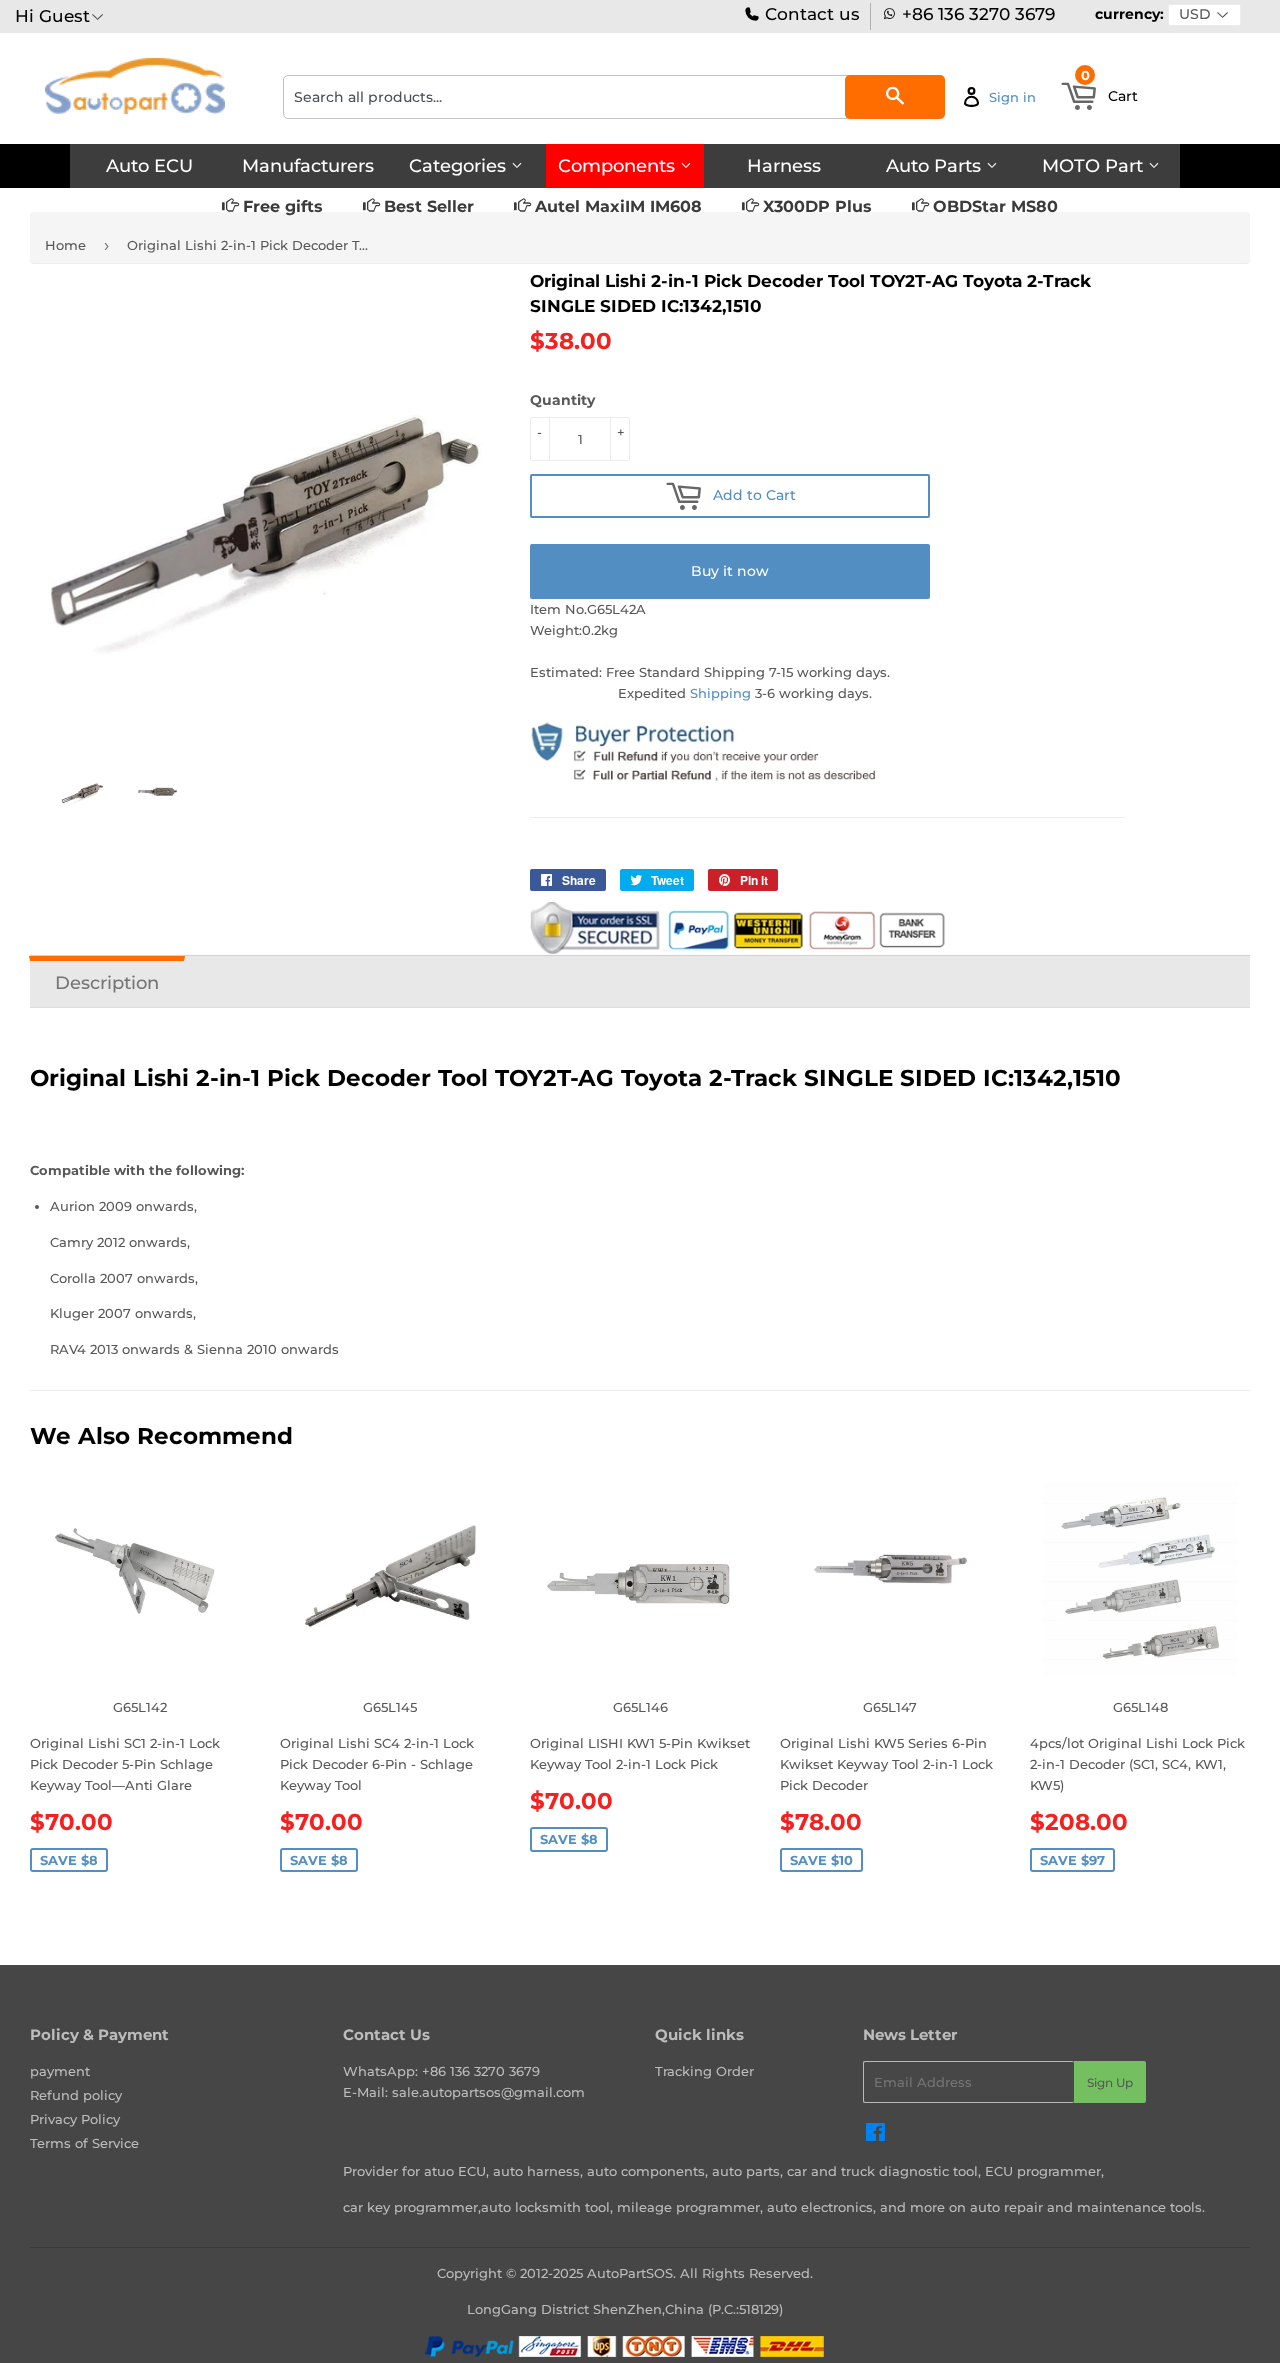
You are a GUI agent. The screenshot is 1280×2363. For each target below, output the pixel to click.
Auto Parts (936, 166)
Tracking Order (704, 2071)
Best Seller (426, 206)
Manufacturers (308, 166)
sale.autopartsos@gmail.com (488, 2092)
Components (619, 166)
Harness (784, 166)
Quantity (562, 400)
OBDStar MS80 (993, 206)
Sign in (1012, 97)
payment (60, 2071)
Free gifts (280, 206)
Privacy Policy (75, 2119)
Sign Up (1110, 2082)
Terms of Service (84, 2143)
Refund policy (76, 2095)
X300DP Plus (815, 206)
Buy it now (730, 571)
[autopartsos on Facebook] (875, 2135)
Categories (460, 166)
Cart (1110, 90)
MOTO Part (1095, 166)
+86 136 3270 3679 (978, 14)
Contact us (810, 14)
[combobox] (614, 97)
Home (65, 245)
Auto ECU (149, 166)
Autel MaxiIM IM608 (616, 206)
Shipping (720, 693)
